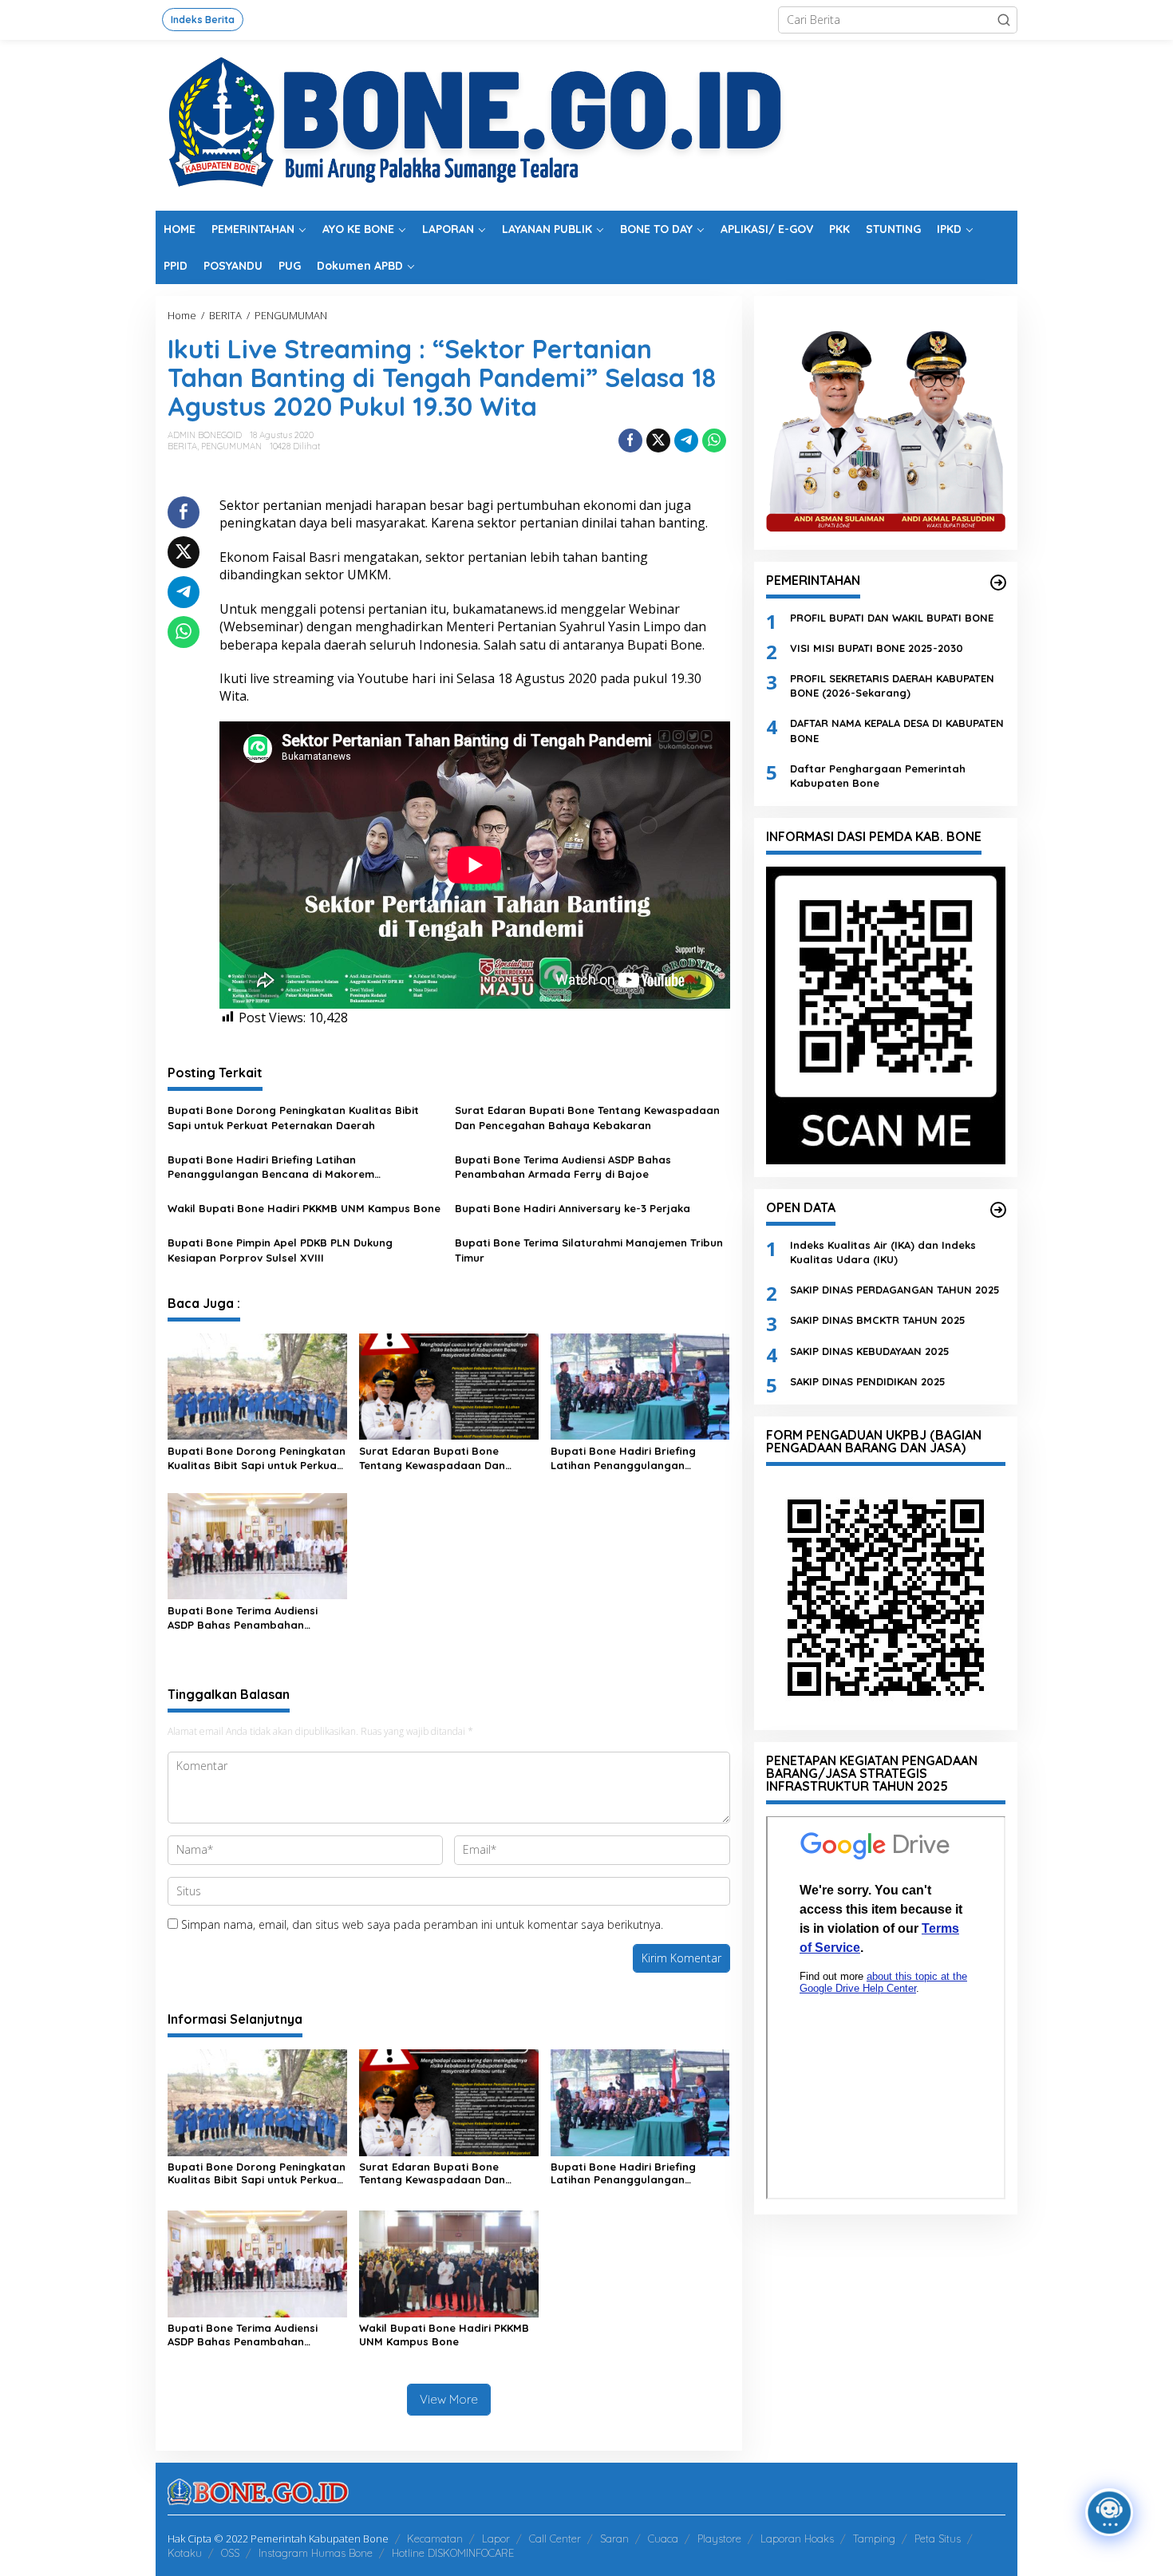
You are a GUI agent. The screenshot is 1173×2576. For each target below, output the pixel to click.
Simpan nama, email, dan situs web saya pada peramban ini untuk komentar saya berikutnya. (422, 1924)
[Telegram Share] (686, 441)
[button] (1004, 20)
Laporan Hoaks (797, 2538)
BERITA (182, 446)
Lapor (496, 2538)
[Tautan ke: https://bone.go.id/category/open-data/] (998, 1210)
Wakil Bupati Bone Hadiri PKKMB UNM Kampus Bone (304, 1208)
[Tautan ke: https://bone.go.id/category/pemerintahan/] (998, 583)
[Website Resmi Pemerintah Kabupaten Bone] (586, 124)
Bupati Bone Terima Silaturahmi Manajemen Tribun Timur (589, 1250)
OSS (230, 2553)
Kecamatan (435, 2538)
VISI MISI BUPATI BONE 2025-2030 (877, 647)
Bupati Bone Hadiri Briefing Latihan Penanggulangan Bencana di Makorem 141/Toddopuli (271, 1167)
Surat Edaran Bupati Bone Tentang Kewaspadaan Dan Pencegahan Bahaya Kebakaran (587, 1117)
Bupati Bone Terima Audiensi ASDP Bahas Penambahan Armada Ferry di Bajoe (563, 1167)
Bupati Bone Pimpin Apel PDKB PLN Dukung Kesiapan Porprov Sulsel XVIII (280, 1250)
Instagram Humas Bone (316, 2553)
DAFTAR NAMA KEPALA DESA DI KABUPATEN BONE (897, 730)
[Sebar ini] (630, 441)
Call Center (555, 2538)
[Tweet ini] (658, 441)
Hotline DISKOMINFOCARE (453, 2553)
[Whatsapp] (714, 441)
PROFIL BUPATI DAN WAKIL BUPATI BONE (892, 617)
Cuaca (663, 2538)
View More (449, 2399)
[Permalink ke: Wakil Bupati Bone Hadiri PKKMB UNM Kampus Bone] (449, 2263)
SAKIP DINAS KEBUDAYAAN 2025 (870, 1350)
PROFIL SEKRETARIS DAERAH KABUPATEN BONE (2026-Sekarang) (892, 685)
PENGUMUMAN (231, 446)
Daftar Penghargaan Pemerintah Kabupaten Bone (878, 775)
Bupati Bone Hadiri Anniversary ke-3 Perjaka (573, 1208)
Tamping (874, 2538)
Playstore (719, 2538)
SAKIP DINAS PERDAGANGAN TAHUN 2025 (895, 1290)
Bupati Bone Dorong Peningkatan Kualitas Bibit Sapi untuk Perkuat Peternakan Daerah (293, 1117)
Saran (614, 2538)
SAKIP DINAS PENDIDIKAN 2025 (868, 1381)
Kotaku (185, 2553)
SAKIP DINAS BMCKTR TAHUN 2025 (878, 1320)
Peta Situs (938, 2538)
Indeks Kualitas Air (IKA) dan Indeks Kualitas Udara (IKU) (883, 1251)
